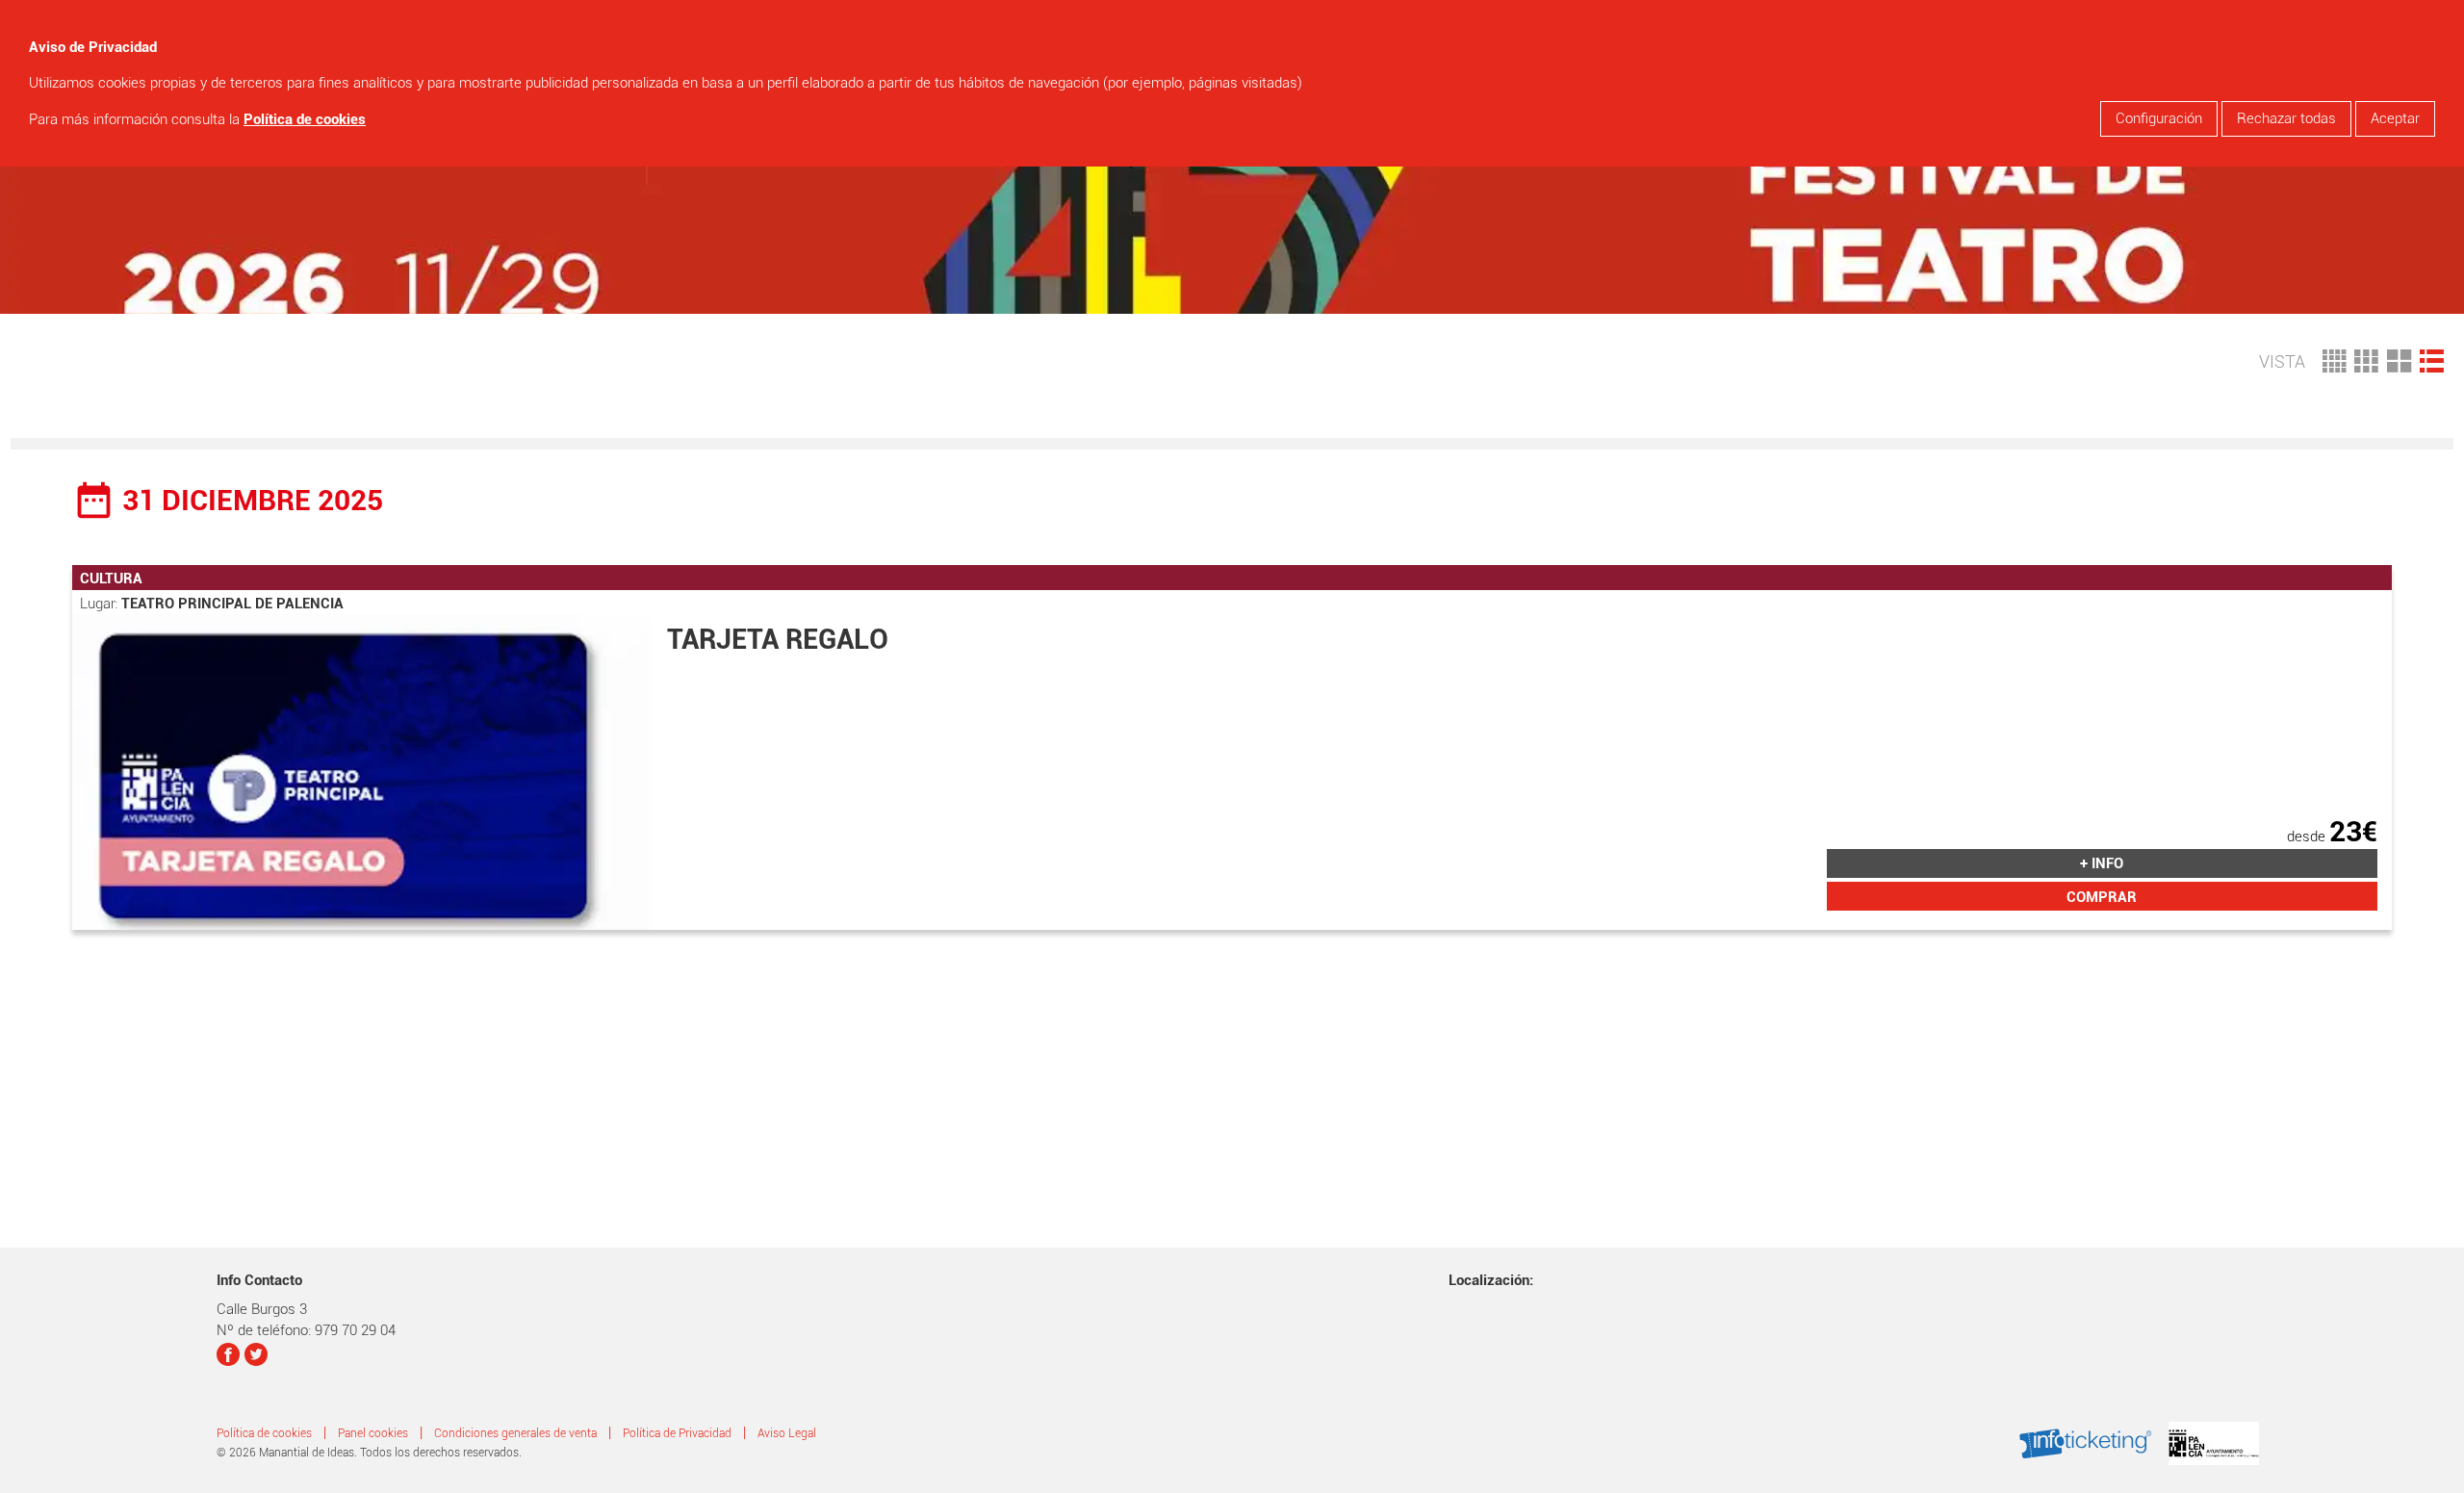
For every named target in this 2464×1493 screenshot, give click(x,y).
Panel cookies (373, 1433)
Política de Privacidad (677, 1433)
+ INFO (2102, 863)
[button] (2432, 359)
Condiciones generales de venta (515, 1433)
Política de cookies (305, 119)
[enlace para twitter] (257, 1357)
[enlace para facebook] (229, 1357)
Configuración (2159, 118)
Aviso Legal (787, 1433)
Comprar (2102, 897)
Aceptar (2395, 118)
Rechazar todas (2286, 118)
